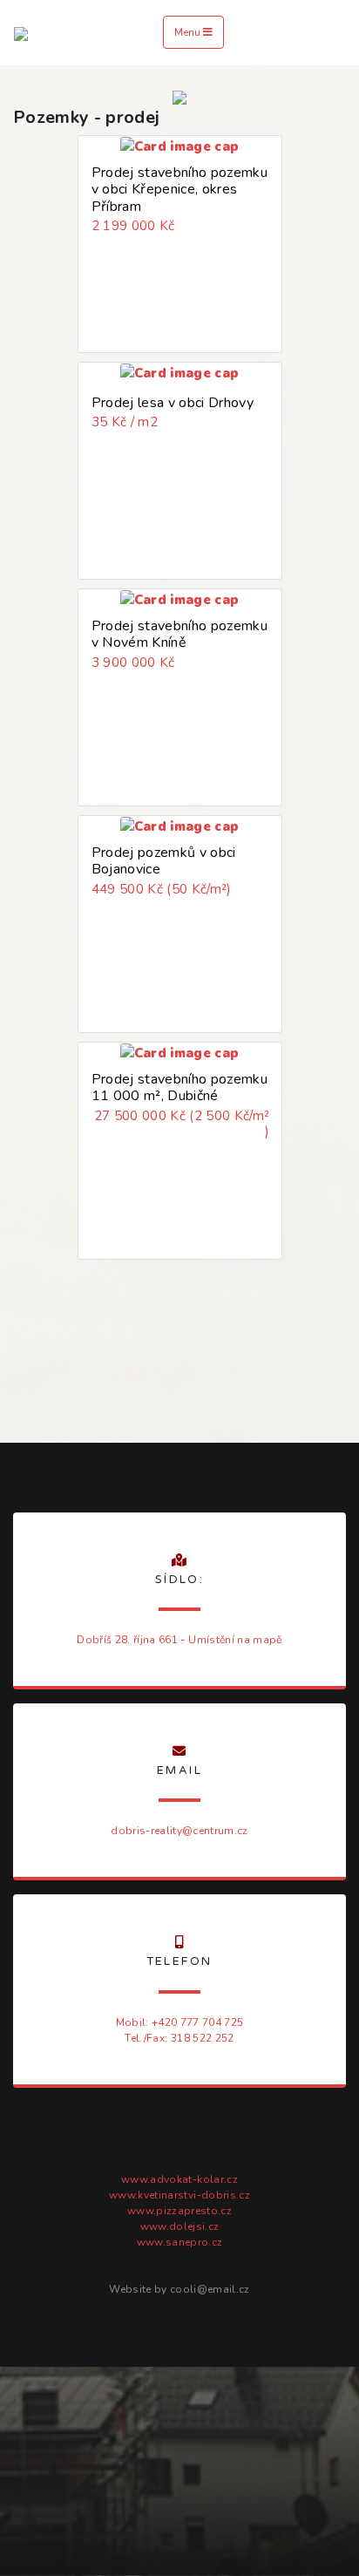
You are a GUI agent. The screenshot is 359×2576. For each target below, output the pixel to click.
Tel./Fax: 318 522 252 (179, 2038)
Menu (189, 32)
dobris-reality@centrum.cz (179, 1831)
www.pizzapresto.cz (179, 2211)
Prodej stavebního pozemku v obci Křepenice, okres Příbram (179, 189)
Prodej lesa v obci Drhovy (173, 403)
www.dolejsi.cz (180, 2226)
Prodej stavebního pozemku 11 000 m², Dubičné (179, 1087)
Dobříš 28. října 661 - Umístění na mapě (179, 1640)
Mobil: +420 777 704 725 (180, 2022)
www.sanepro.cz (180, 2242)
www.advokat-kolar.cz (179, 2179)
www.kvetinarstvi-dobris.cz (179, 2195)
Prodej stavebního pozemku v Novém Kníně (179, 634)
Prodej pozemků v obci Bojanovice (164, 861)
